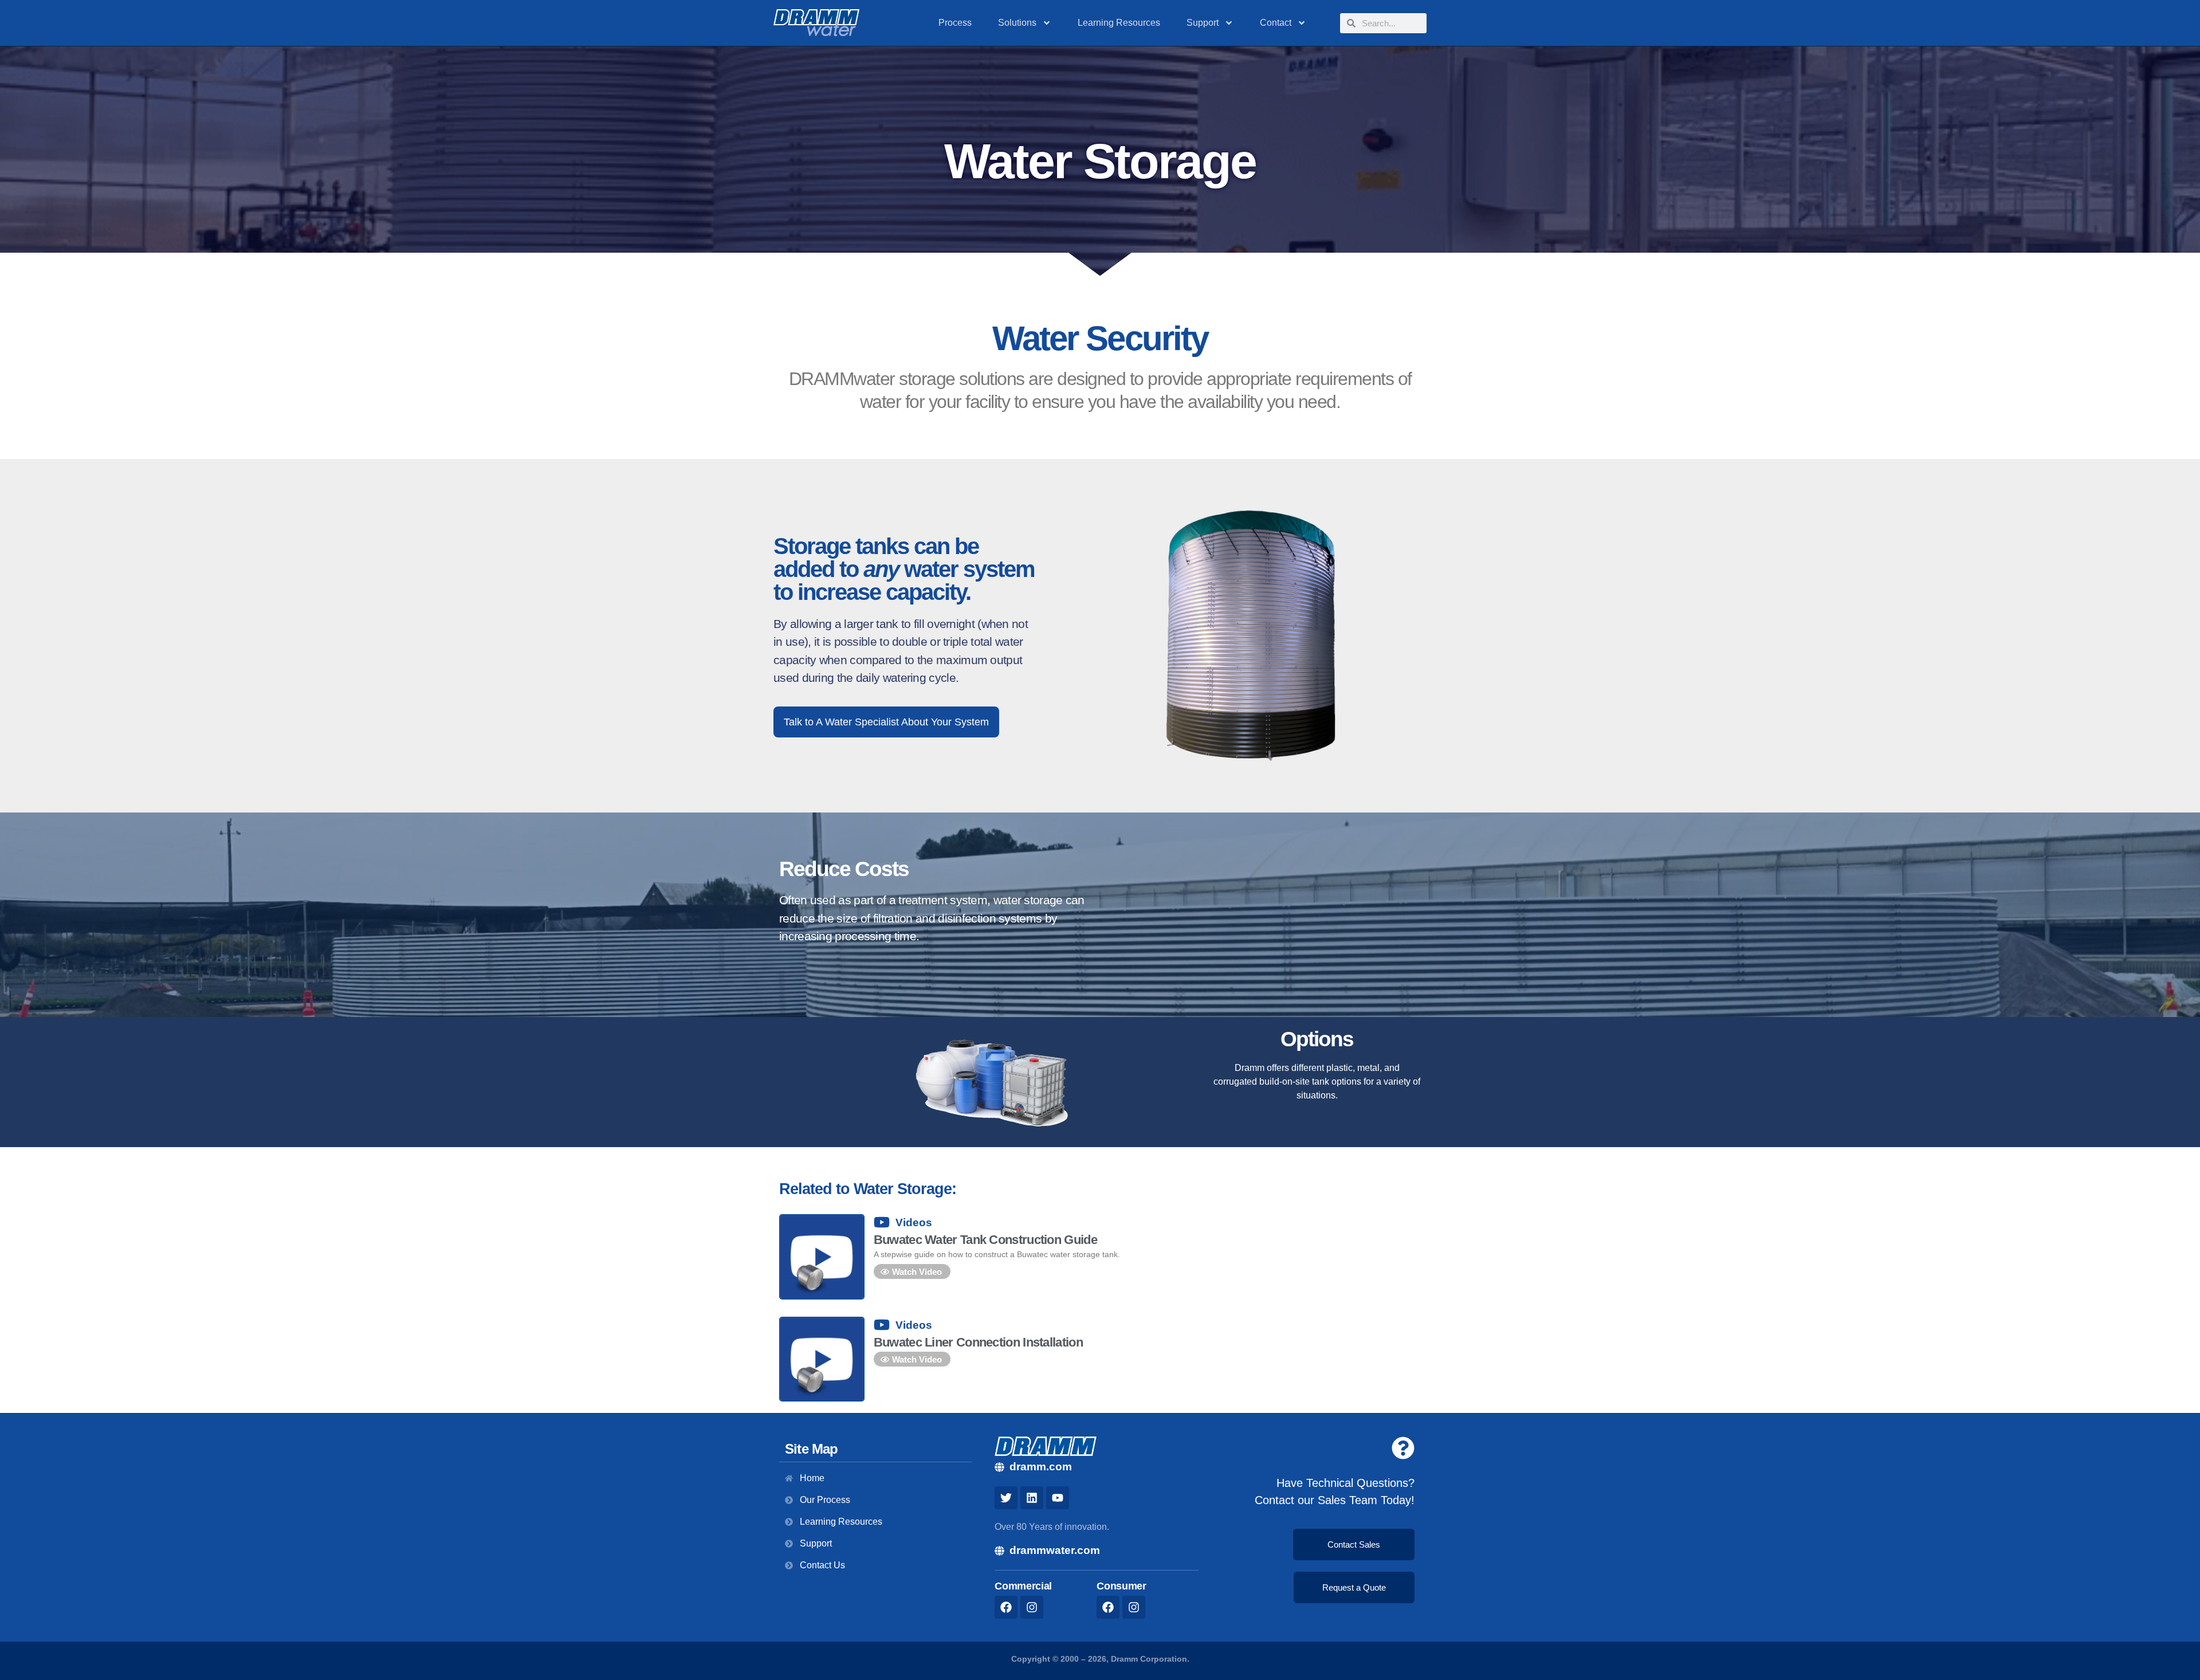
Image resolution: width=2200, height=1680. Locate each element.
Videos (914, 1222)
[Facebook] (1006, 1607)
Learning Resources (1119, 23)
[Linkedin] (1032, 1498)
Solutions (1017, 23)
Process (955, 23)
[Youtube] (1058, 1498)
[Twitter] (1006, 1498)
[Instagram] (1032, 1607)
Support (1203, 23)
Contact (1276, 23)
